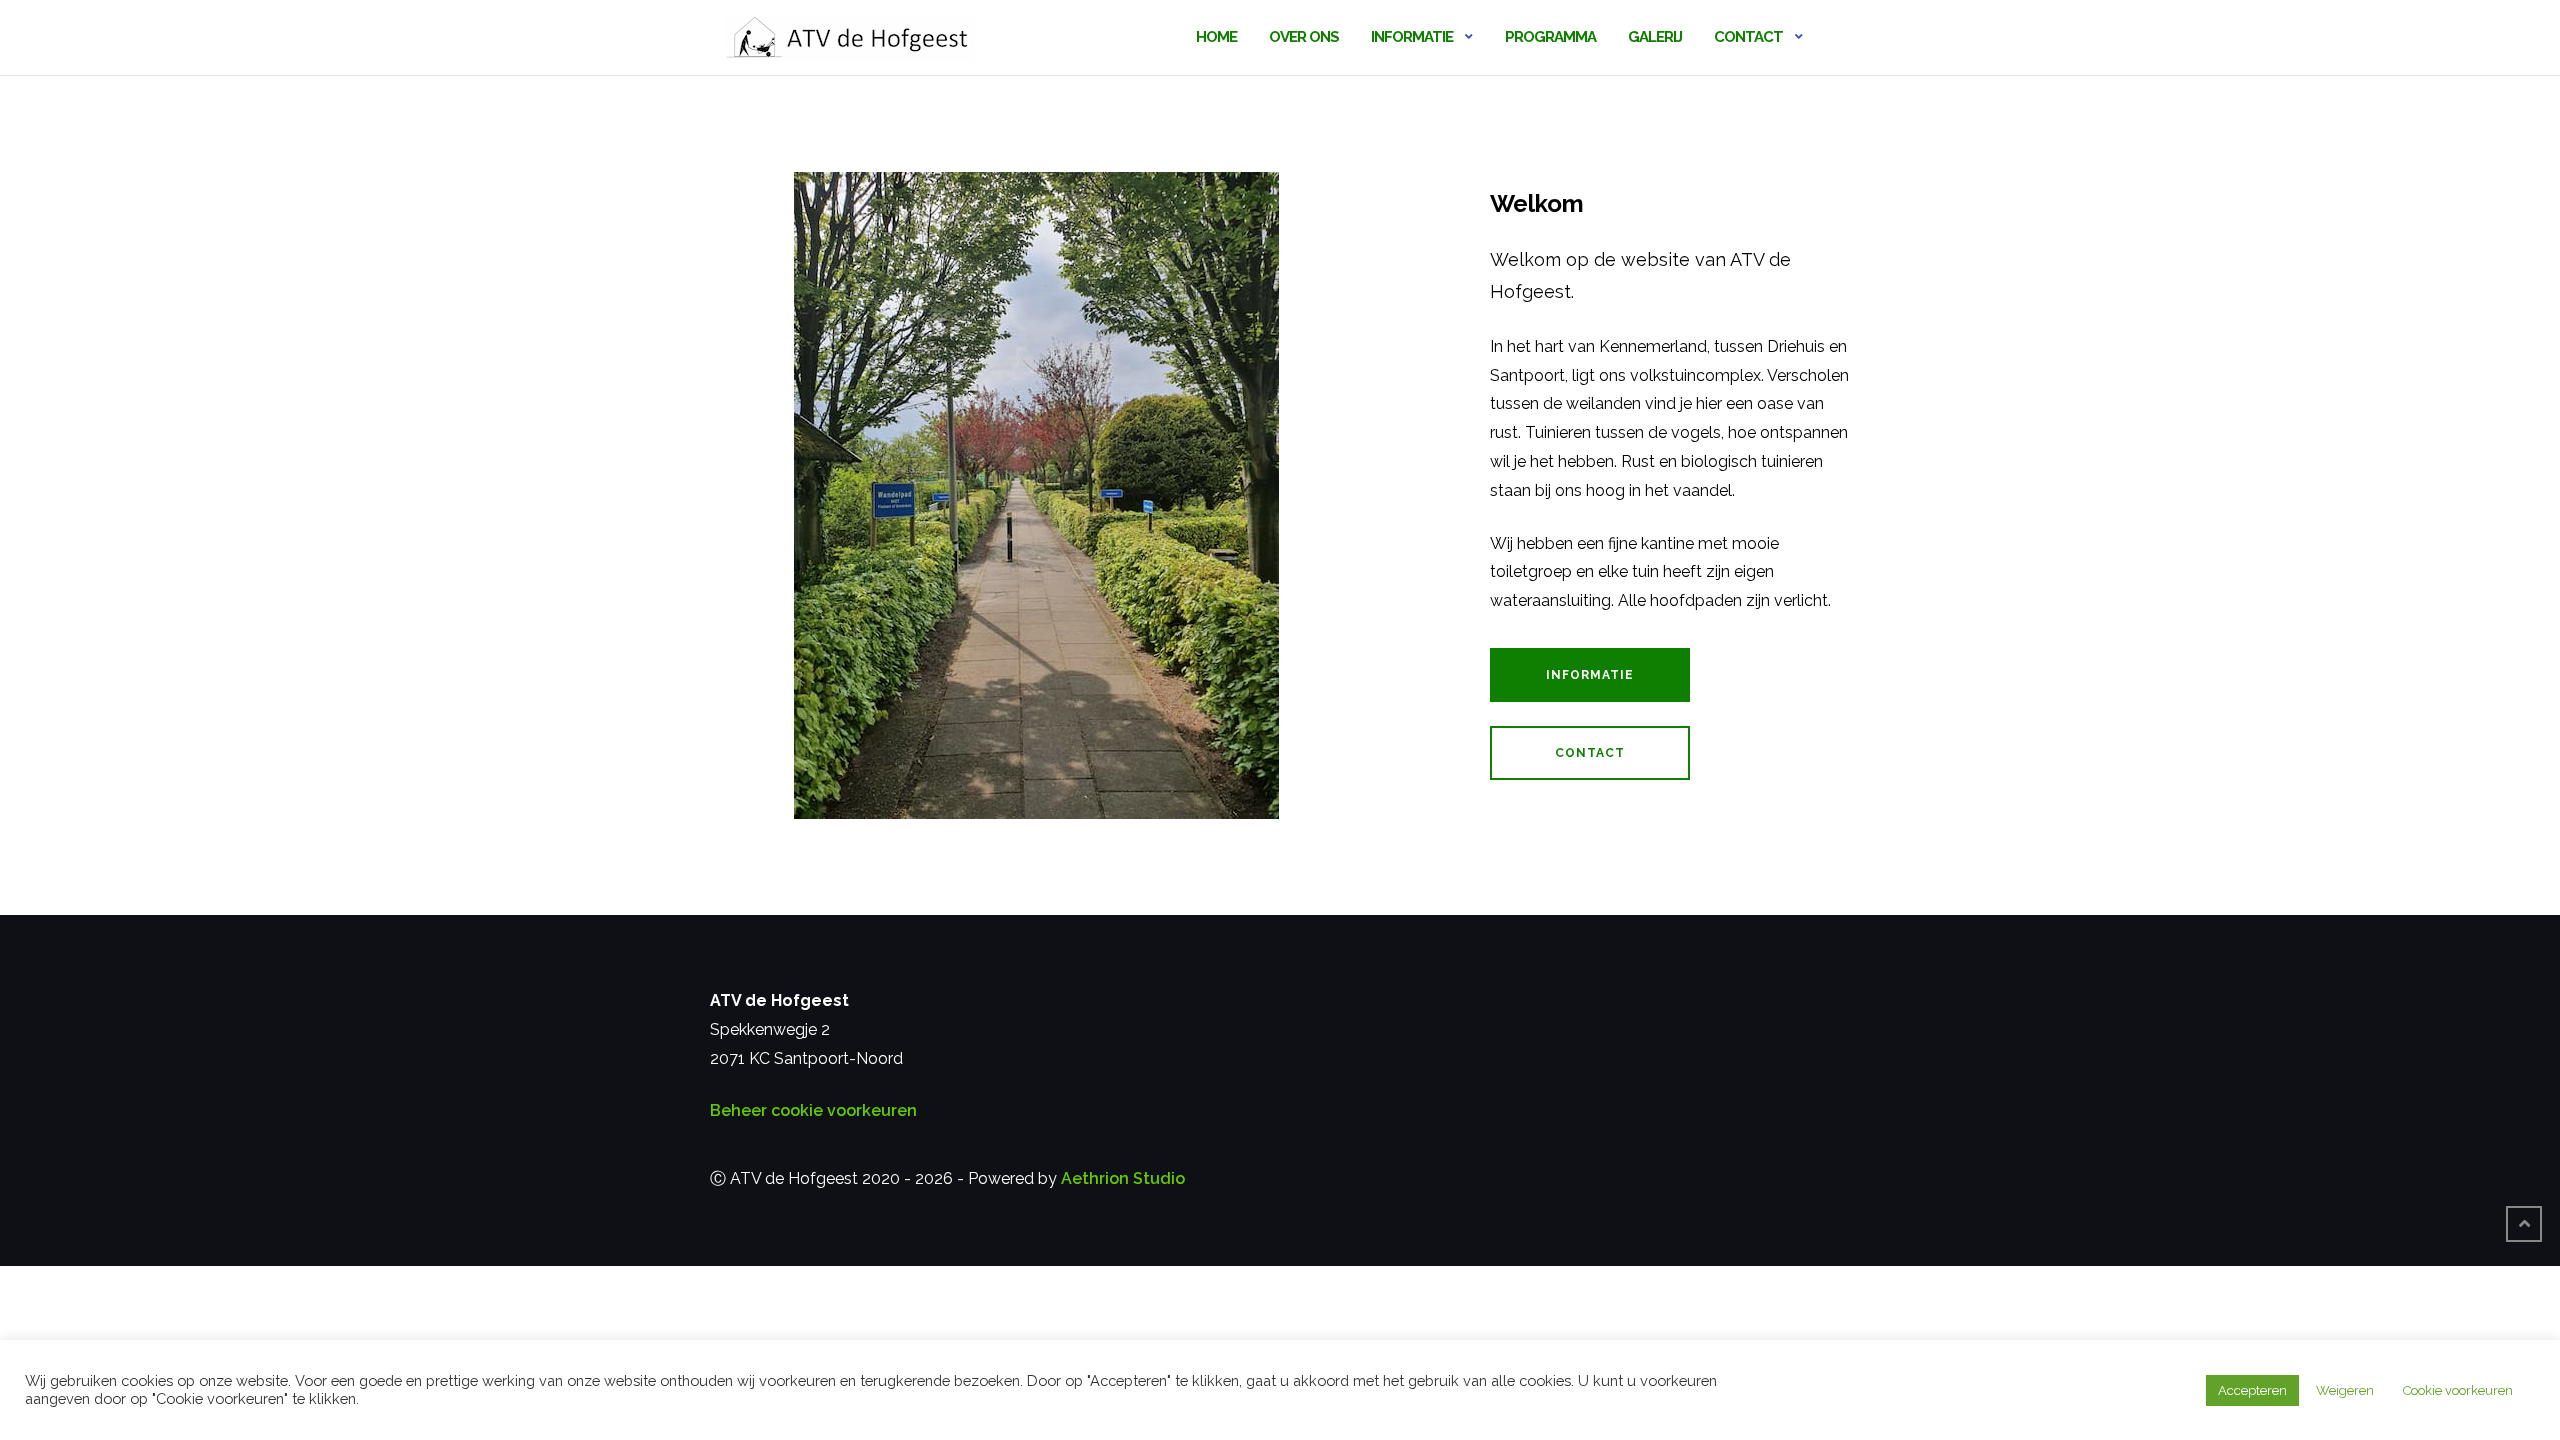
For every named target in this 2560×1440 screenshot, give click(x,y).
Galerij (1655, 37)
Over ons (1304, 37)
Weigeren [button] (2345, 1390)
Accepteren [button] (2252, 1390)
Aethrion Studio (1123, 1178)
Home (1216, 37)
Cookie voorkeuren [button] (2458, 1390)
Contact (1748, 37)
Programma (1550, 37)
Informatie (1412, 37)
